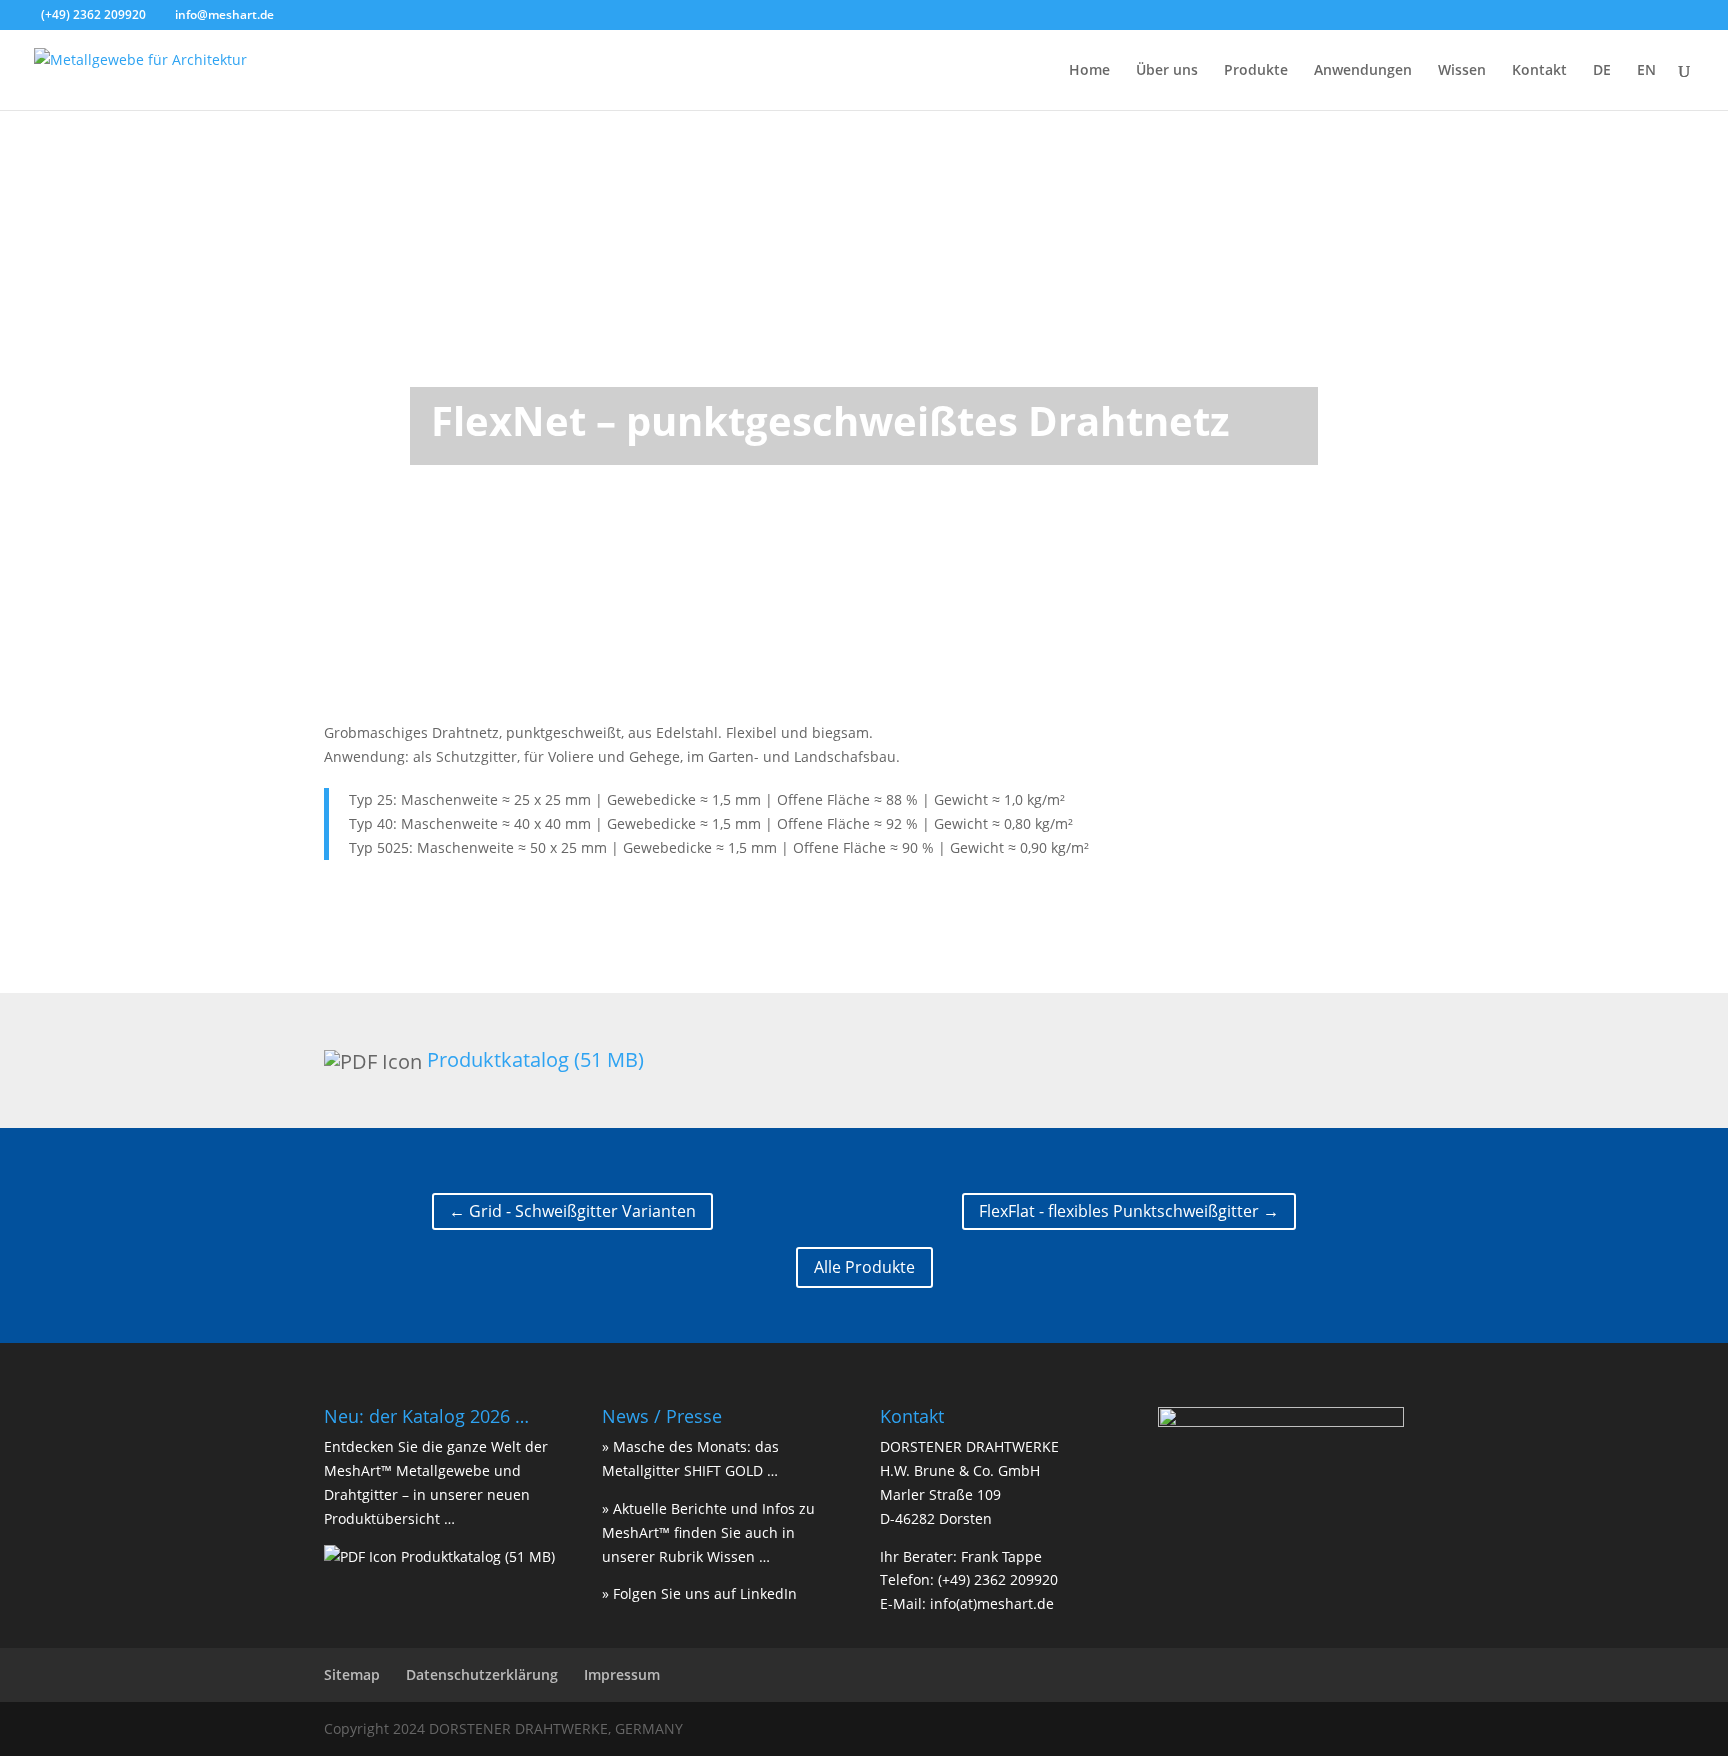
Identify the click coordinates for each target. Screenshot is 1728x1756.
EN (1646, 71)
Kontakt (1539, 71)
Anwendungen (1363, 71)
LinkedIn (768, 1593)
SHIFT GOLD (723, 1470)
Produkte (1256, 71)
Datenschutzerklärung (482, 1674)
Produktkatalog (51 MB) (535, 1059)
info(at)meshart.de (992, 1603)
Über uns (1167, 71)
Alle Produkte (864, 1267)
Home (1089, 71)
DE (1602, 71)
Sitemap (352, 1674)
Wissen (1462, 71)
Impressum (622, 1674)
